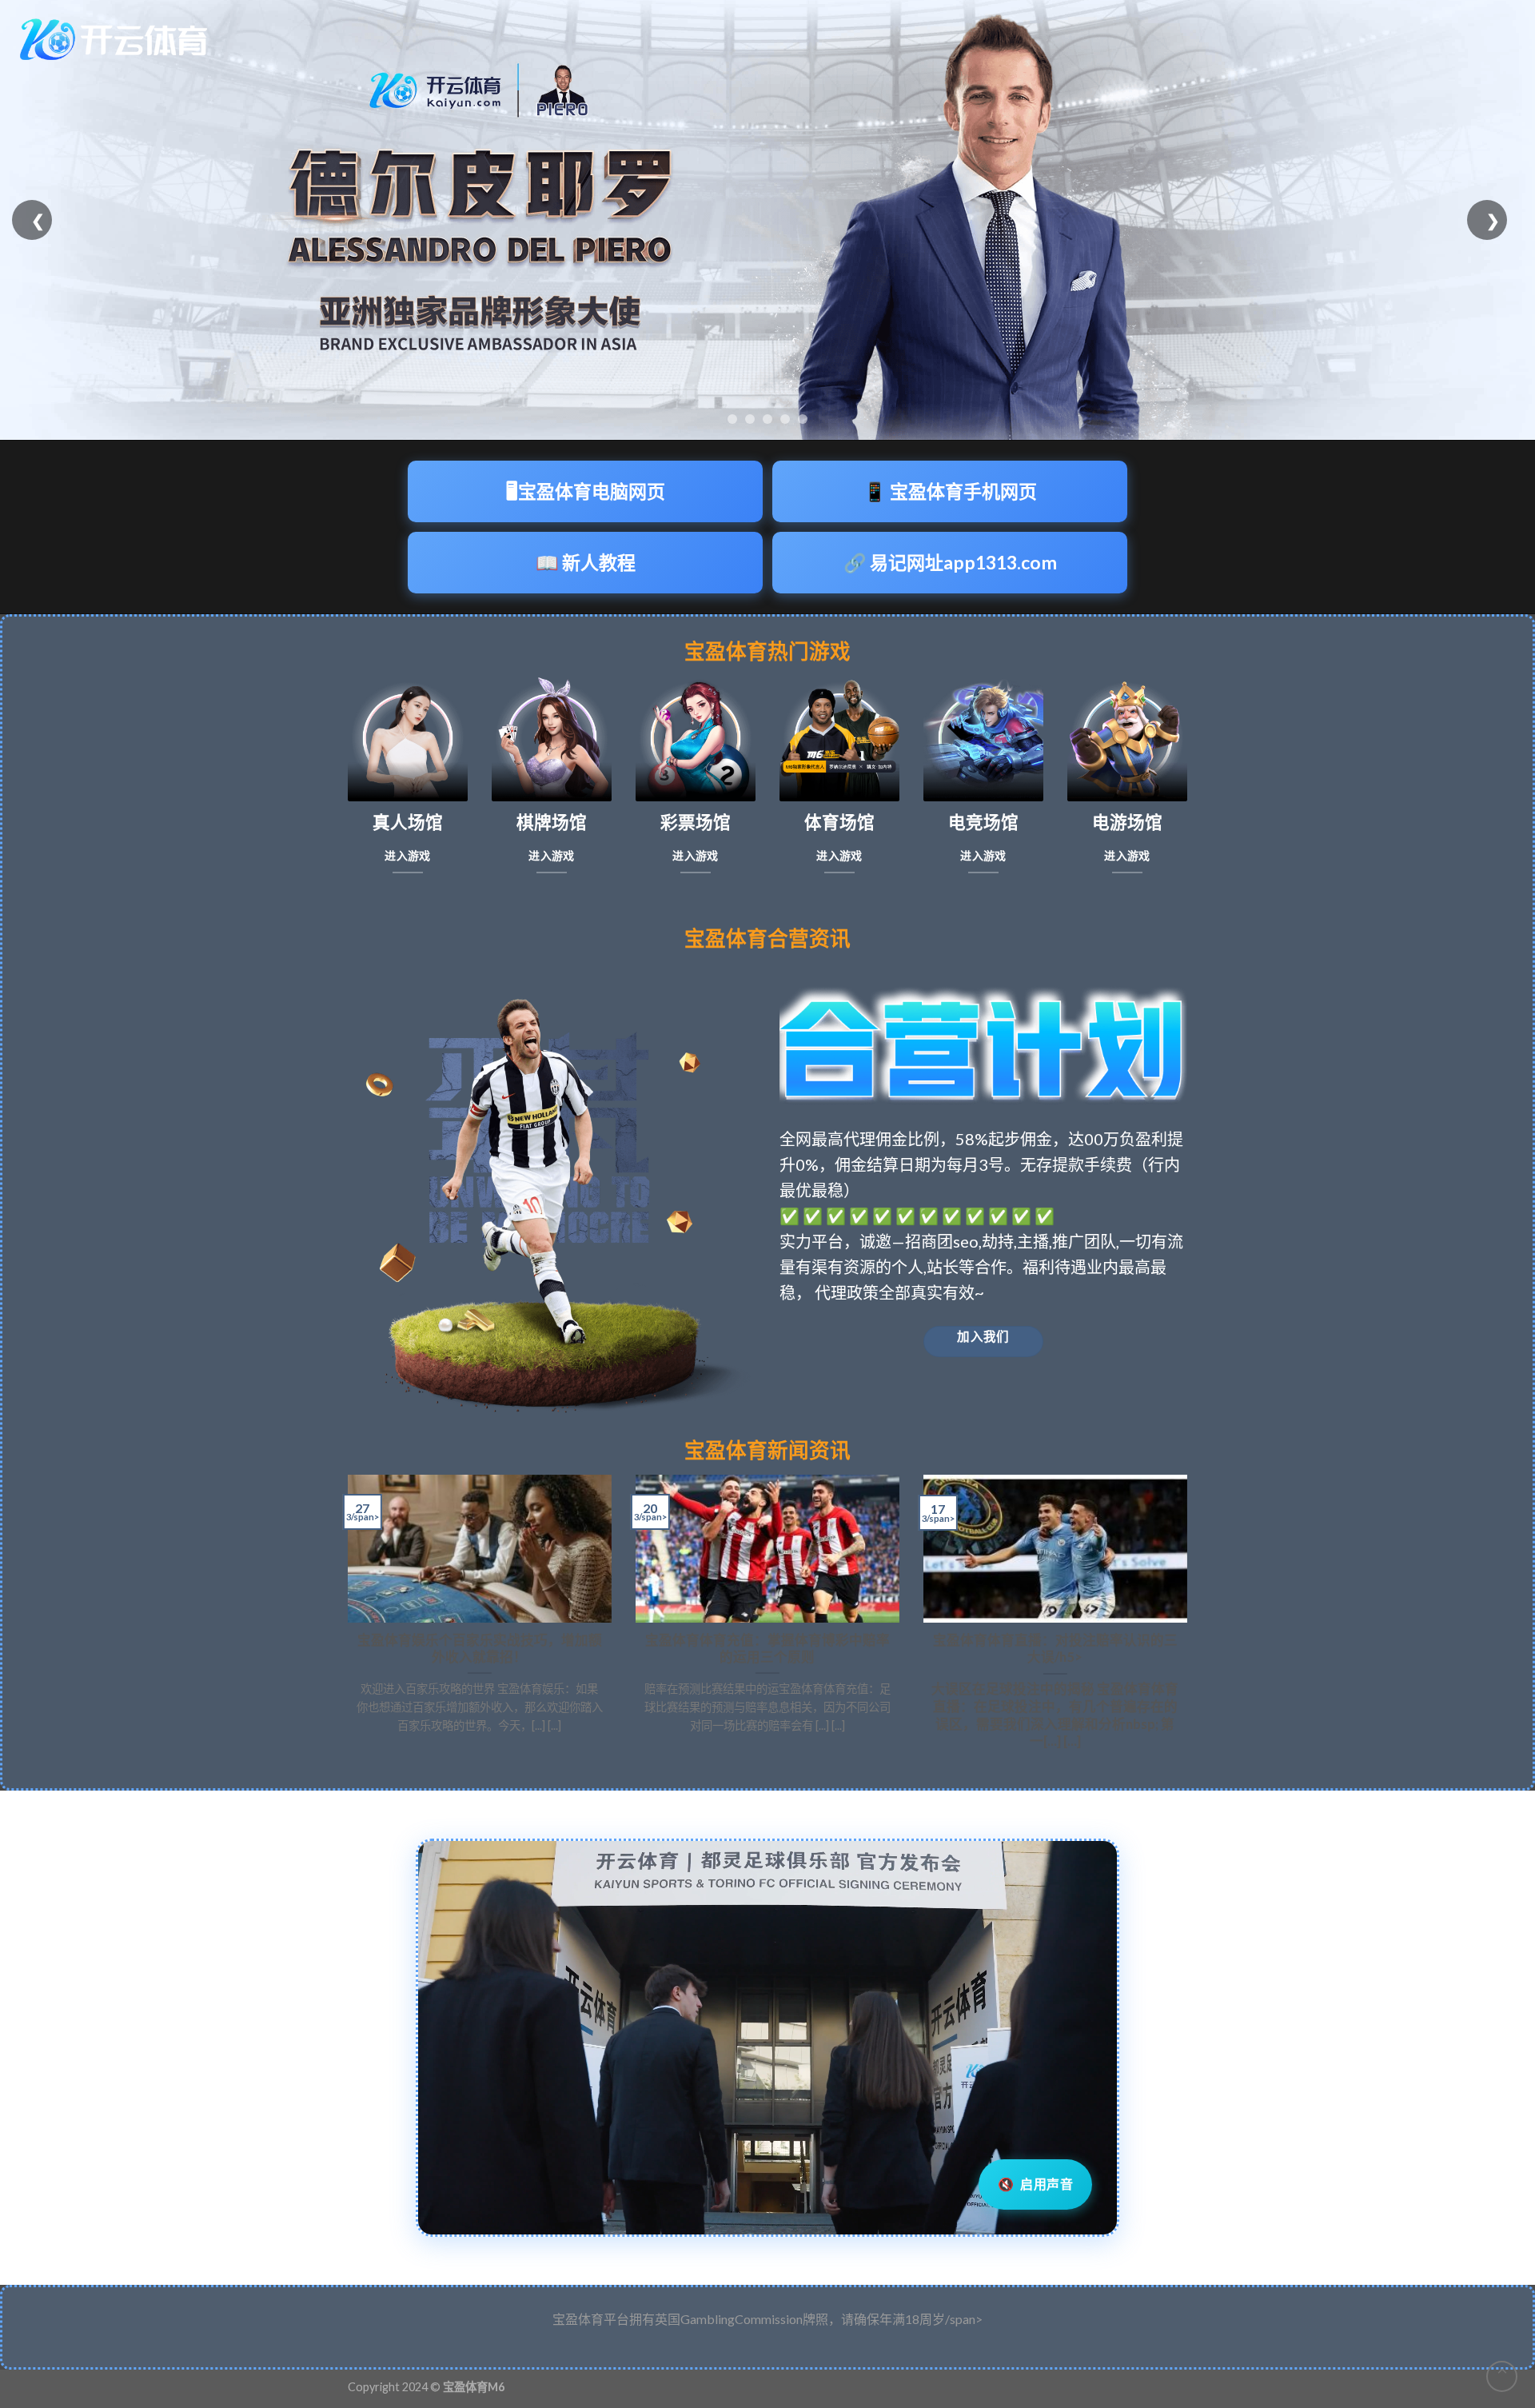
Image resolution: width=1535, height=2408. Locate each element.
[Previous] (345, 1619)
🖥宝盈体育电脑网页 (586, 491)
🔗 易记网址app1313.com (950, 562)
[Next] (1190, 1619)
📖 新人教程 (586, 562)
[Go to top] (1502, 2376)
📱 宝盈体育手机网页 (950, 491)
